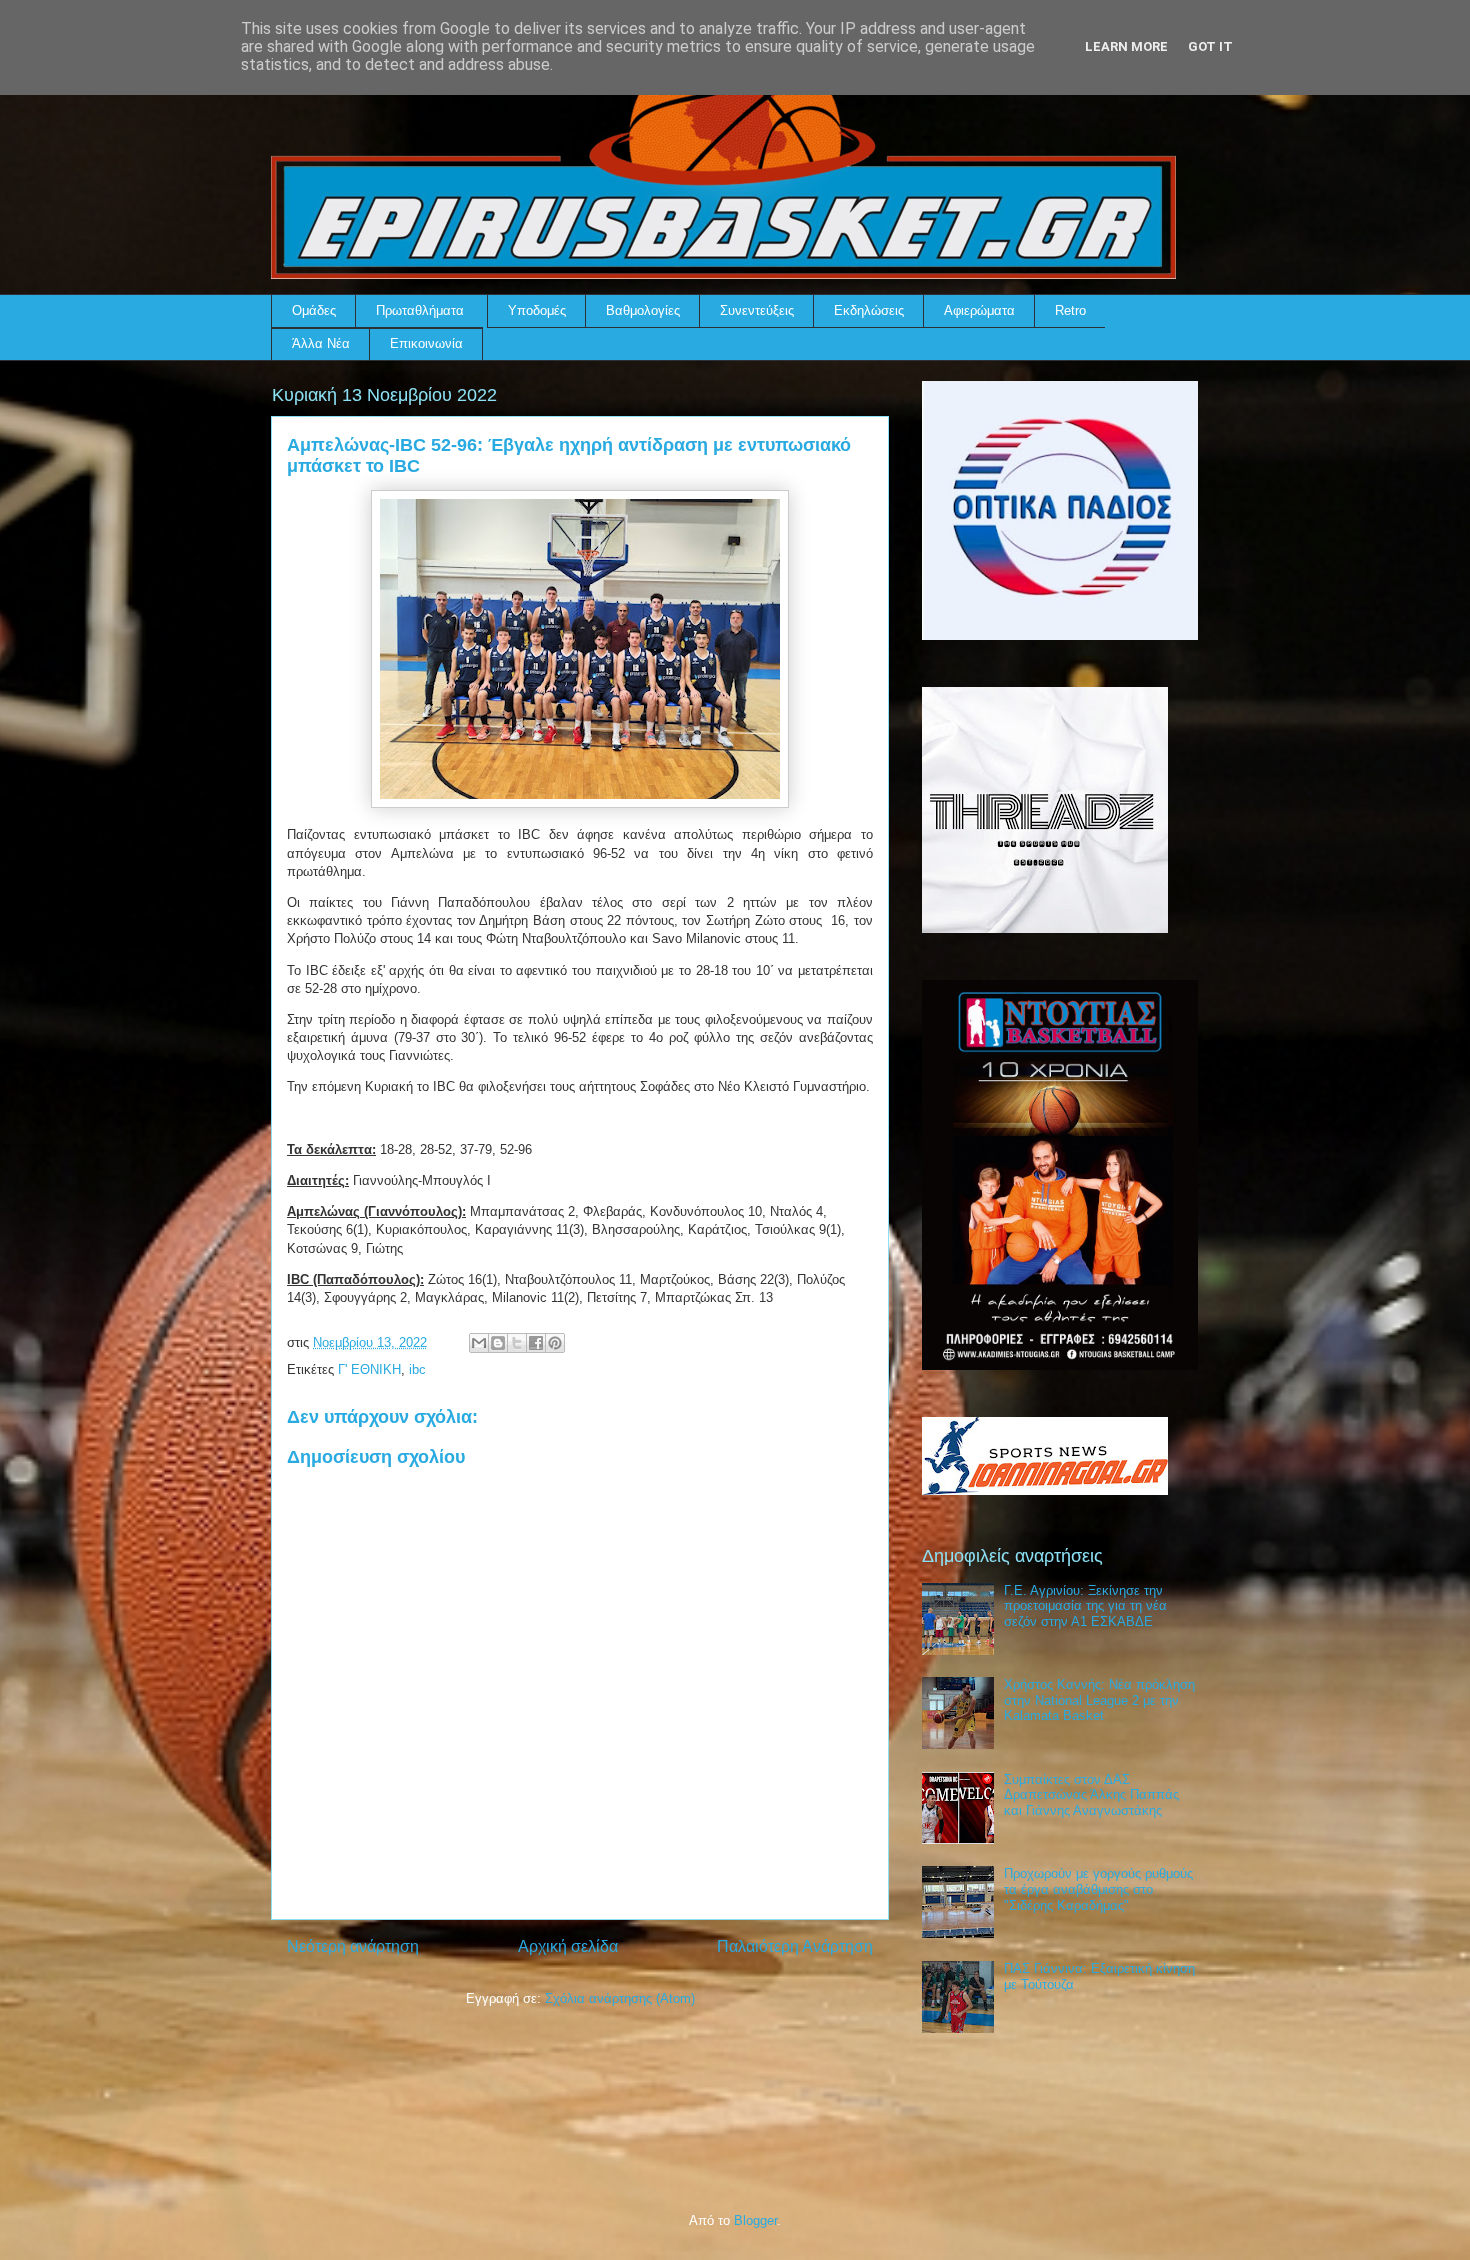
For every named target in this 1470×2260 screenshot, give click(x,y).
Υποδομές (537, 310)
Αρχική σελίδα (568, 1946)
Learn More (1126, 46)
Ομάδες (314, 310)
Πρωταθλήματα (420, 310)
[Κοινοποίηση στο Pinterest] (555, 1343)
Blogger (755, 2220)
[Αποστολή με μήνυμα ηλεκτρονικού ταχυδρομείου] (479, 1343)
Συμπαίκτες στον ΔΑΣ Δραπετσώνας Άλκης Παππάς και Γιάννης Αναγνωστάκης (1091, 1795)
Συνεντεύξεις (757, 310)
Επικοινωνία (426, 343)
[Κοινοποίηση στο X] (517, 1343)
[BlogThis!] (498, 1343)
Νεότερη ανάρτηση (353, 1946)
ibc (417, 1369)
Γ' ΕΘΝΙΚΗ (369, 1369)
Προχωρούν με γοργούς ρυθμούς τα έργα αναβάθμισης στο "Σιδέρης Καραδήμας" (1098, 1889)
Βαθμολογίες (643, 310)
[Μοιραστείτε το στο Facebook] (536, 1343)
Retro (1070, 310)
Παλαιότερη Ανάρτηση (795, 1946)
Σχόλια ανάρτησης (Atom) (620, 1998)
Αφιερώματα (979, 310)
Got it (1210, 46)
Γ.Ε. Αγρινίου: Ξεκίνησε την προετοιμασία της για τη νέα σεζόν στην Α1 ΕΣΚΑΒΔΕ (1085, 1606)
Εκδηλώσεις (869, 310)
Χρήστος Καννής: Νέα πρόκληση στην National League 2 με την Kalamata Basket (1099, 1700)
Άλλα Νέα (321, 343)
